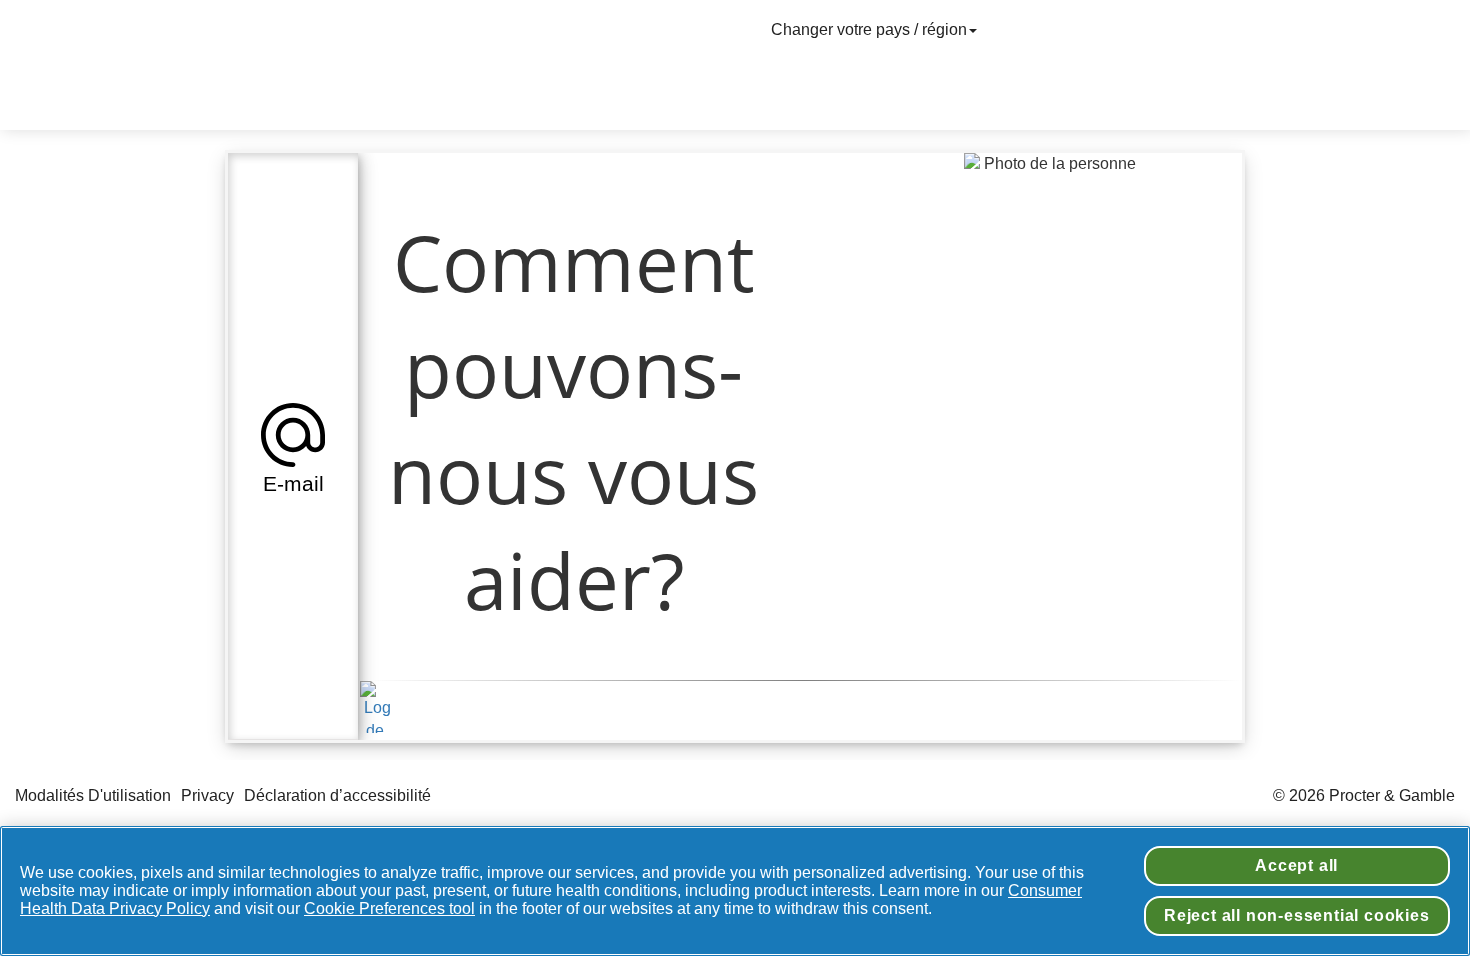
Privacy (207, 795)
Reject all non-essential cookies (1297, 915)
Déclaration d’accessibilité (339, 795)
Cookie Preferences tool (389, 908)
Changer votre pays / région (869, 29)
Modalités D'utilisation (93, 795)
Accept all (1296, 865)
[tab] (293, 446)
